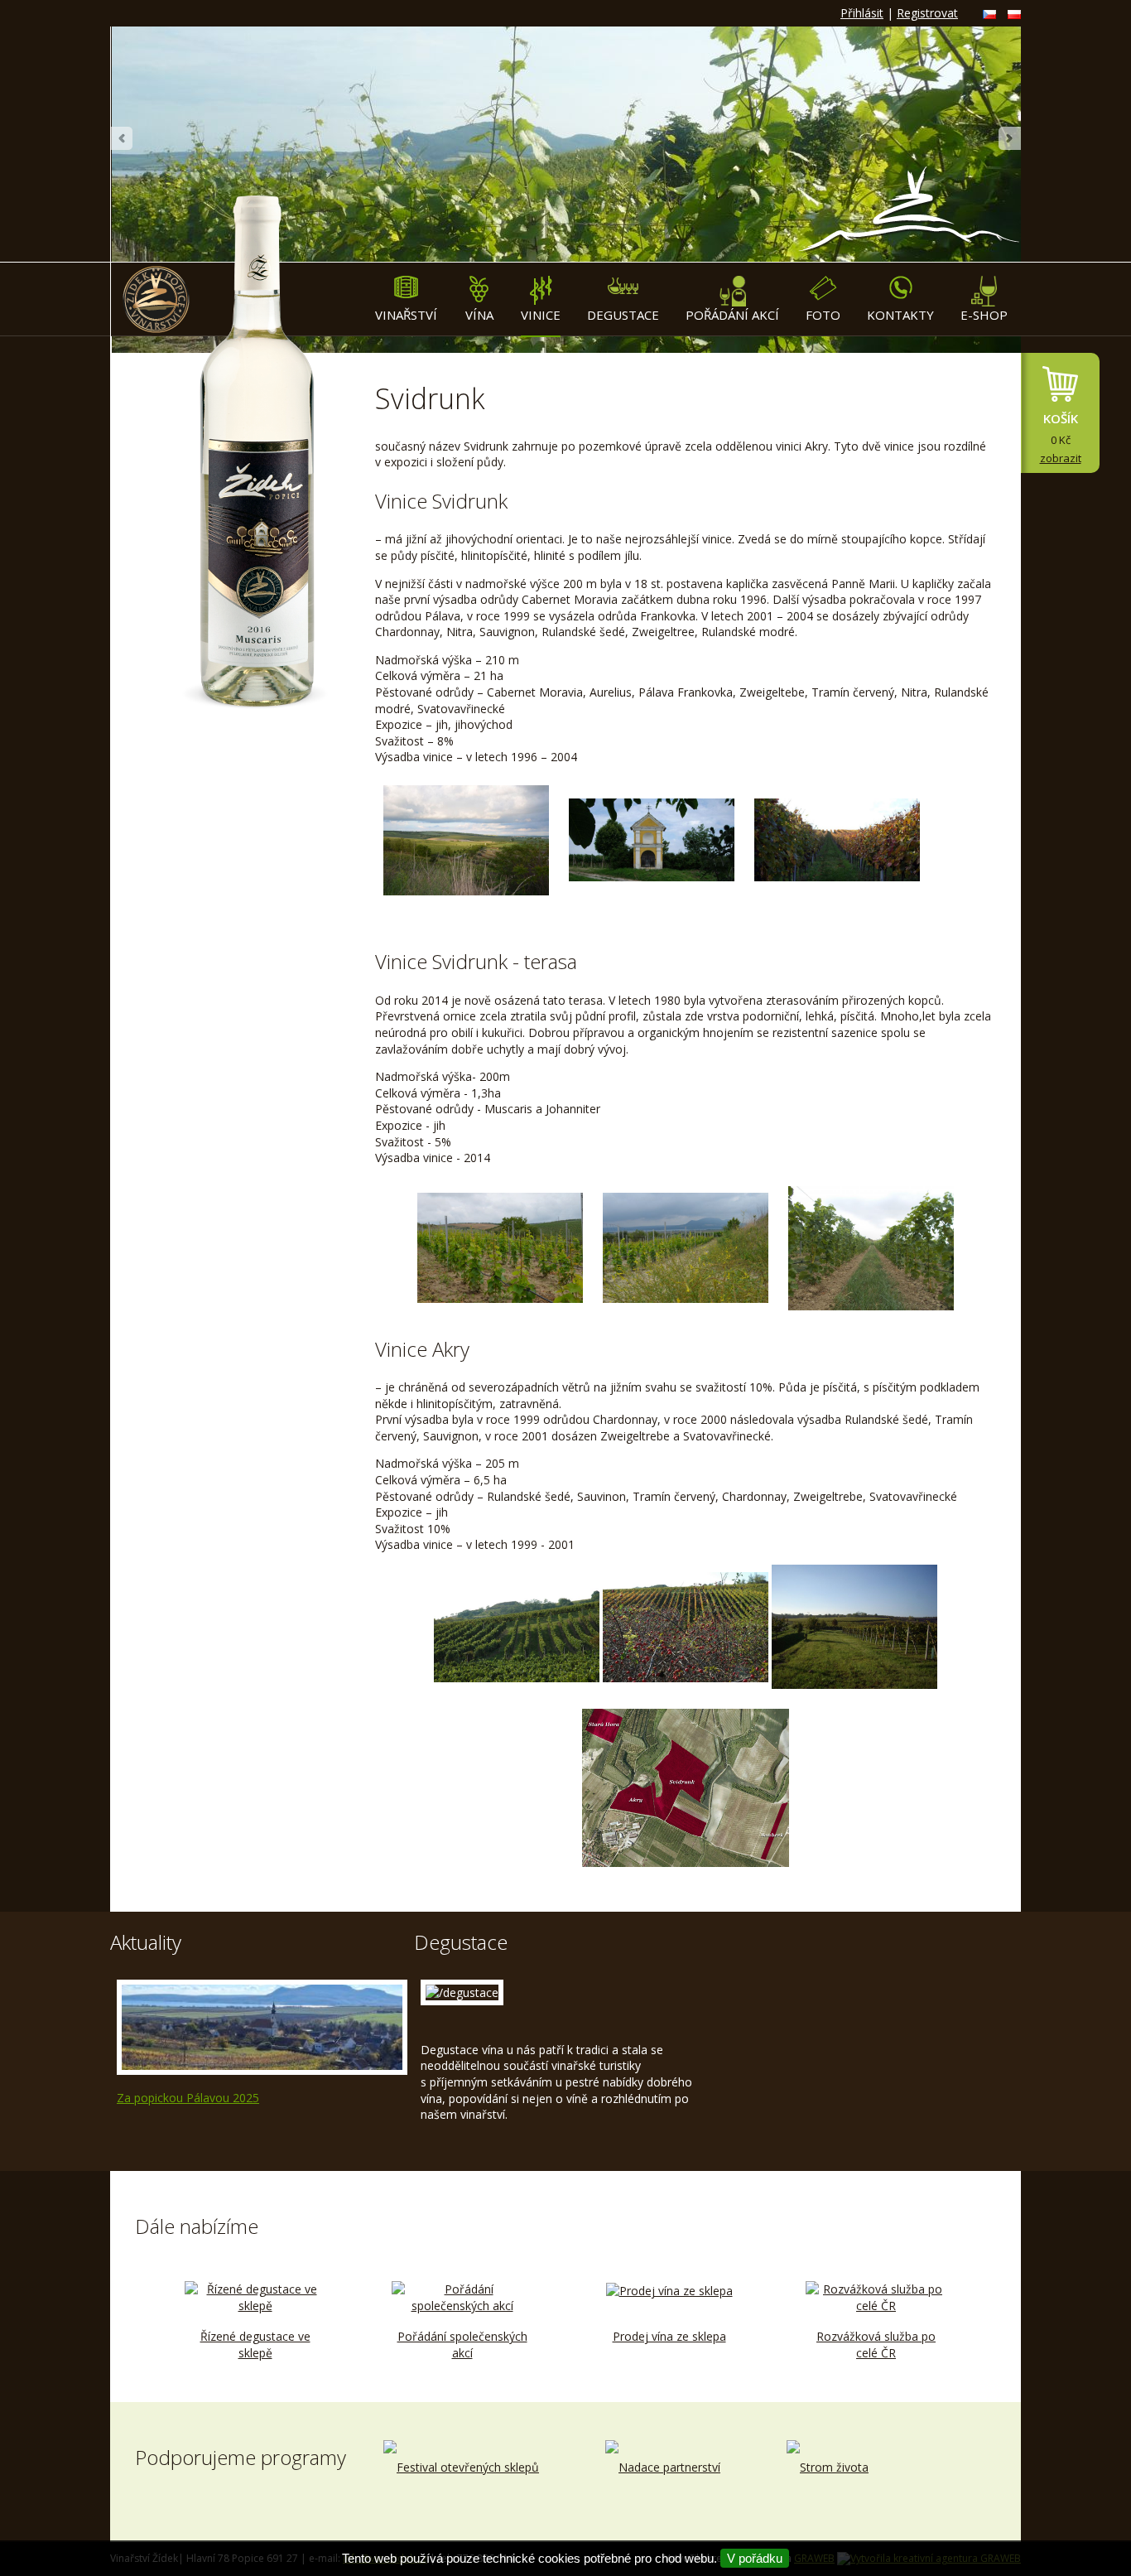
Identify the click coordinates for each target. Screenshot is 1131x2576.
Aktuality (146, 1942)
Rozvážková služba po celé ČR (876, 2344)
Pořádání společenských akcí (462, 2344)
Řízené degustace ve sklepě (255, 2344)
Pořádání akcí (732, 315)
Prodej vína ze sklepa (669, 2336)
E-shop (984, 315)
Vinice (541, 315)
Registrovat (927, 13)
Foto (823, 315)
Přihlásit (862, 13)
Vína (479, 315)
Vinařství (406, 315)
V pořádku (755, 2558)
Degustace (623, 315)
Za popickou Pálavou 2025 (188, 2098)
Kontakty (900, 315)
